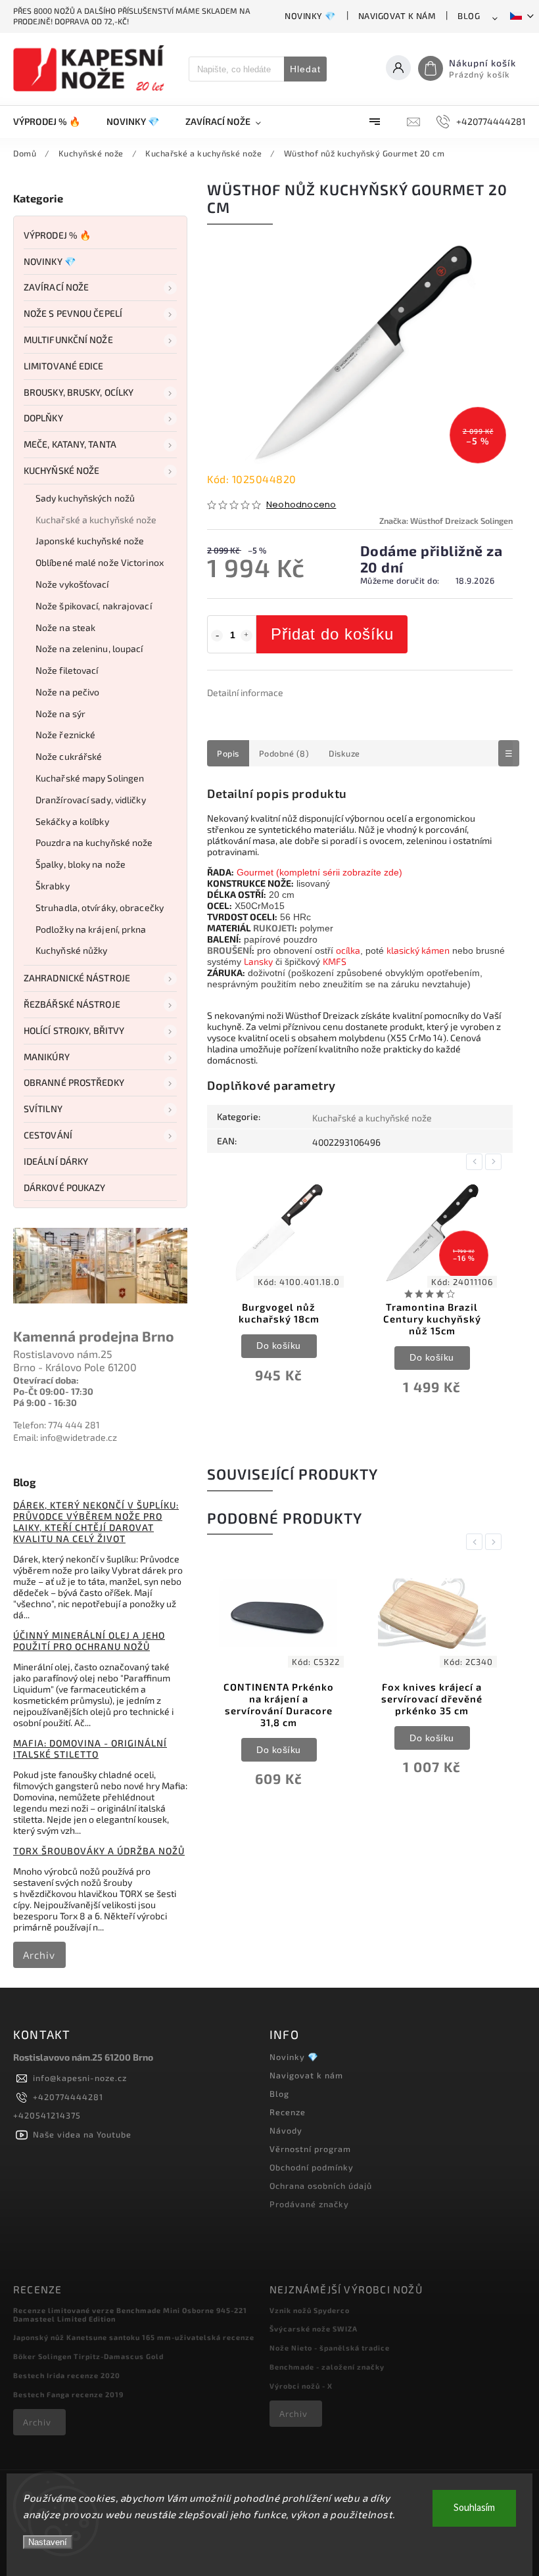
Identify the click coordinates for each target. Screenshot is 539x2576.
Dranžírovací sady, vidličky (91, 800)
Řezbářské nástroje (72, 1004)
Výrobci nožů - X (301, 2386)
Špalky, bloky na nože (81, 864)
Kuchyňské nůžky (72, 950)
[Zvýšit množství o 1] (246, 636)
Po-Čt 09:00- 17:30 (53, 1391)
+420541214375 (47, 2115)
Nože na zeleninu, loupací (89, 648)
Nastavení (48, 2542)
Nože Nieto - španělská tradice (330, 2348)
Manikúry (47, 1057)
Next (496, 1162)
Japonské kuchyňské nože (90, 541)
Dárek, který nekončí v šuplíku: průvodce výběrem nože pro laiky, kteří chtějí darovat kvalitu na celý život (96, 1522)
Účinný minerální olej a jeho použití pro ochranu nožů (89, 1641)
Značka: (446, 521)
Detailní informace (245, 692)
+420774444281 (68, 2097)
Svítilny (43, 1109)
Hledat (305, 69)
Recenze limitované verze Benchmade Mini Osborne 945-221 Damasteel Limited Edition (130, 2314)
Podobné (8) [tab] (284, 753)
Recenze (288, 2112)
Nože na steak (65, 627)
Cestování (48, 1135)
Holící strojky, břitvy (74, 1030)
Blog (469, 16)
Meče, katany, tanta (70, 444)
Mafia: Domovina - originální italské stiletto (90, 1748)
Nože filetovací (67, 670)
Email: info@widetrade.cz (65, 1437)
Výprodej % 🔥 (57, 235)
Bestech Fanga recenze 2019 (68, 2394)
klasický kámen (418, 950)
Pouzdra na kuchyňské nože (94, 842)
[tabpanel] (279, 1291)
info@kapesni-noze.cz (80, 2078)
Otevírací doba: (46, 1380)
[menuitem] (53, 122)
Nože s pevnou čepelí (73, 313)
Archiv (39, 1955)
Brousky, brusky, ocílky (79, 392)
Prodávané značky (309, 2204)
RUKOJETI (274, 928)
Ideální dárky (56, 1161)
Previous (477, 1162)
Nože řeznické (65, 735)
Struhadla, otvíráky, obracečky (100, 907)
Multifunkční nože (68, 340)
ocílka (348, 950)
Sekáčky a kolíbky (72, 821)
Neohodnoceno (301, 505)
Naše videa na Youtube (82, 2134)
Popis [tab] (228, 753)
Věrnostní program (310, 2149)
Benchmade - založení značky (327, 2367)
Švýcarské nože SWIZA (314, 2329)
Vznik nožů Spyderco (310, 2310)
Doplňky (43, 418)
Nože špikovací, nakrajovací (94, 606)
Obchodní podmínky (312, 2167)
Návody (286, 2130)
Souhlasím (474, 2508)
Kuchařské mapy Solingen (90, 778)
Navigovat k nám (397, 16)
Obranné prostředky (74, 1082)
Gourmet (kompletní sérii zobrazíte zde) (319, 872)
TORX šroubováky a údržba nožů (99, 1851)
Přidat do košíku (332, 634)
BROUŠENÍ (229, 950)
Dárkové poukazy (65, 1187)
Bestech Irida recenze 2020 (67, 2375)
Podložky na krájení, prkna (91, 929)
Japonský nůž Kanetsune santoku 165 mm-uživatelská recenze (134, 2337)
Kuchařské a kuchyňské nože (96, 520)
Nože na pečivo (67, 692)
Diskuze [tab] (344, 753)
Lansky (258, 961)
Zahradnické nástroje (77, 978)
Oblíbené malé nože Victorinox (100, 562)
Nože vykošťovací (72, 584)
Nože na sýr (60, 714)
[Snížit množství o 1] (217, 636)
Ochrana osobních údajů (321, 2186)
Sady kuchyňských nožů (85, 498)
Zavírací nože (56, 287)
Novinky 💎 (310, 16)
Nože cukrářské (69, 756)
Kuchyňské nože (61, 470)
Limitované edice (64, 366)
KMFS (335, 961)
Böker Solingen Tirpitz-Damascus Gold (88, 2356)
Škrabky (53, 886)
